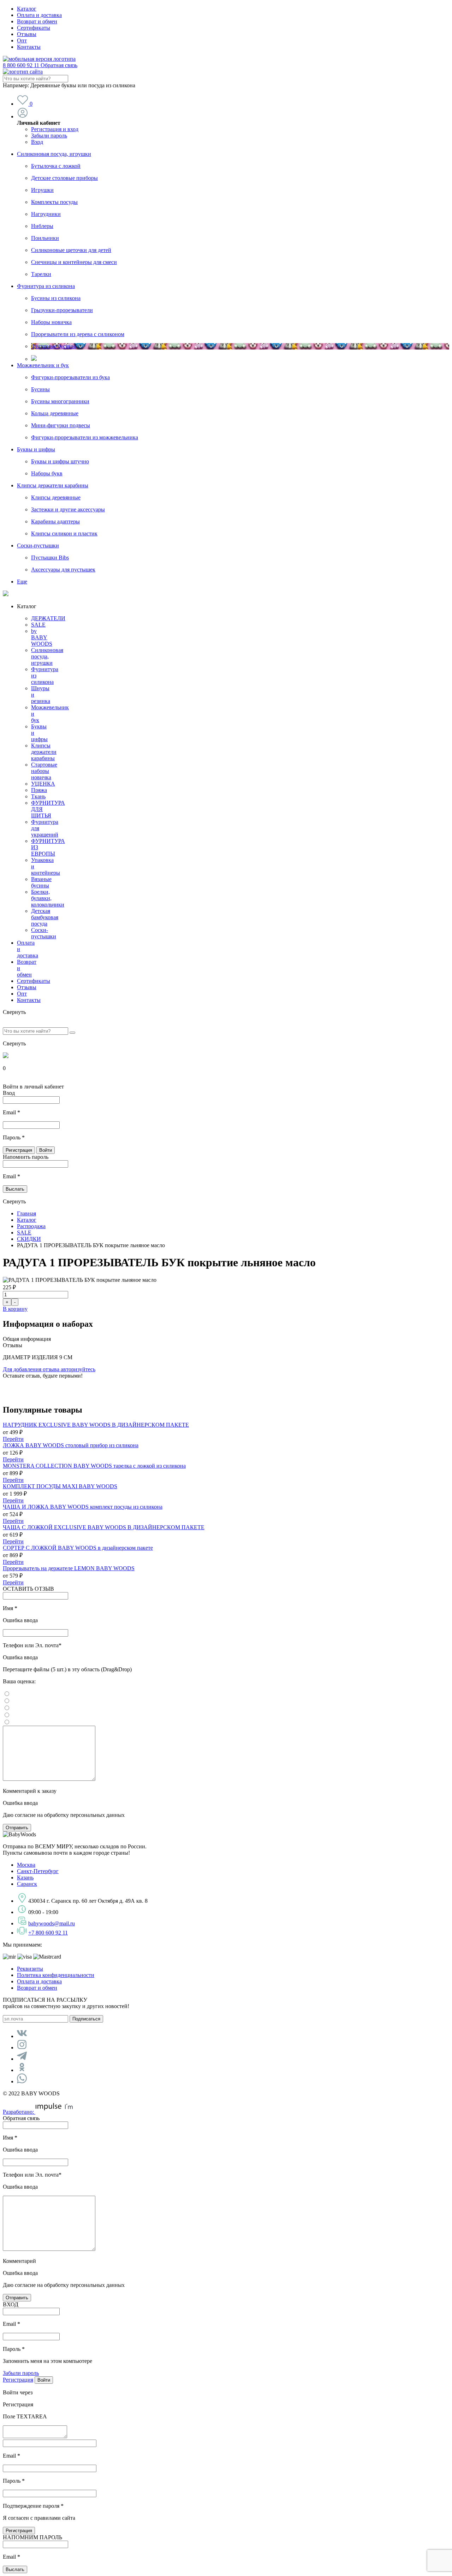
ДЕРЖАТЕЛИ (48, 618)
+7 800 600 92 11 (48, 1933)
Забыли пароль (49, 136)
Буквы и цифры (36, 449)
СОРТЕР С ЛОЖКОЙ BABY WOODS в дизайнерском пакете (78, 1548)
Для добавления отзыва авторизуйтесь (49, 1369)
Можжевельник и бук (43, 365)
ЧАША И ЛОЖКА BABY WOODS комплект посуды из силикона (83, 1507)
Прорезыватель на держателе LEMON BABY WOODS (69, 1568)
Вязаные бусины (41, 882)
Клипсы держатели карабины (53, 485)
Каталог (27, 9)
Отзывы (27, 34)
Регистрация (18, 2380)
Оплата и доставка (39, 15)
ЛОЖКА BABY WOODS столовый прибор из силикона (71, 1445)
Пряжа (39, 790)
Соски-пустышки (38, 545)
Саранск (27, 1884)
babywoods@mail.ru (52, 1923)
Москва (26, 1865)
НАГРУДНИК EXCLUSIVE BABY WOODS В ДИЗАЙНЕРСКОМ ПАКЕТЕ (96, 1425)
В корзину (15, 1309)
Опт (22, 40)
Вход (37, 142)
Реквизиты (30, 1969)
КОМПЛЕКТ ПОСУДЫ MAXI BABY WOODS (60, 1486)
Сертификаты (34, 28)
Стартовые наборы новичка (44, 771)
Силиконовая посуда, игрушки (54, 154)
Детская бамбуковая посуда (45, 917)
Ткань (38, 796)
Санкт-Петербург (38, 1871)
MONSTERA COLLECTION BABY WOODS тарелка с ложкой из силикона (94, 1466)
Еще (22, 582)
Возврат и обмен (37, 21)
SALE (38, 625)
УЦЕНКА (43, 784)
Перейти (13, 1439)
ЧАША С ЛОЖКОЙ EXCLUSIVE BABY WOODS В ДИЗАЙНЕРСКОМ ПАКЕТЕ (104, 1527)
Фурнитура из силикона (46, 286)
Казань (25, 1877)
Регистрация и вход (55, 129)
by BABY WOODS (42, 637)
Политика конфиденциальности (56, 1975)
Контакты (29, 47)
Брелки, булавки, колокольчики (48, 898)
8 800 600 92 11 (40, 65)
